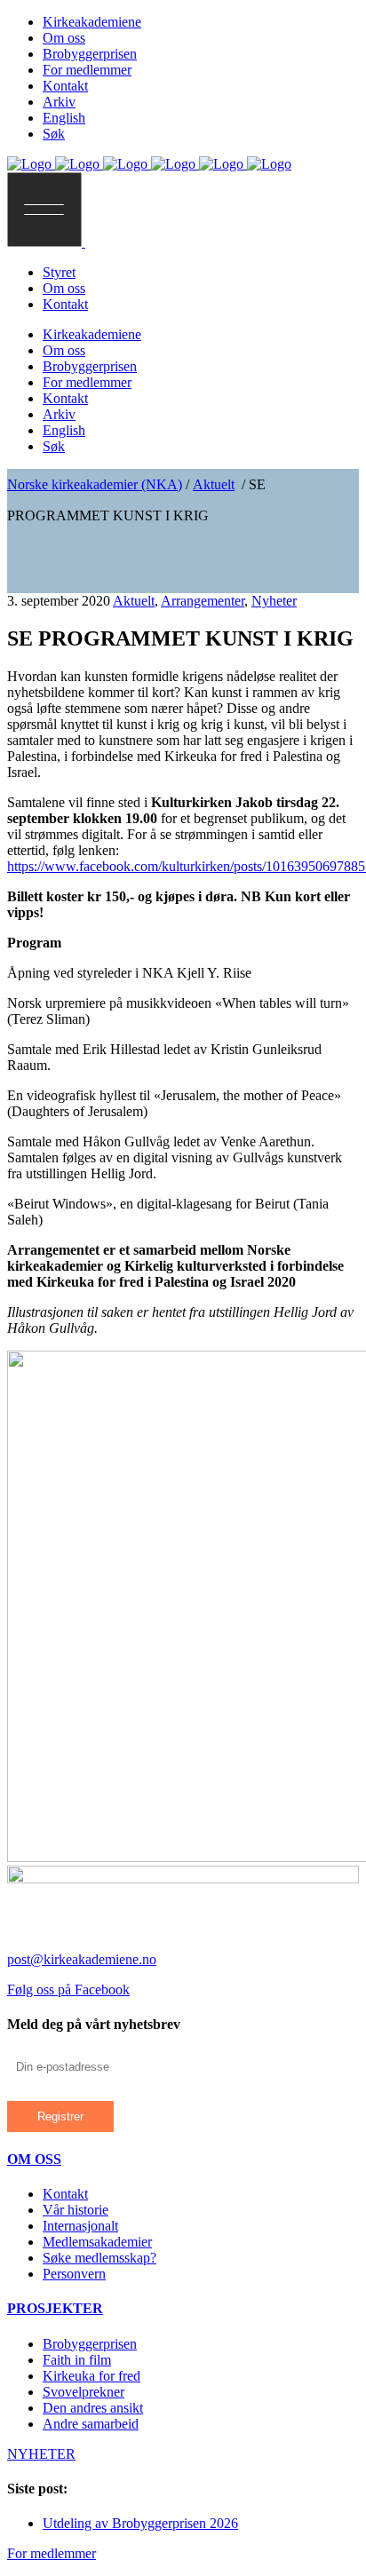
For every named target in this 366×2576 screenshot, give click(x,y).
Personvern (74, 2274)
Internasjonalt (80, 2226)
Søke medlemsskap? (99, 2258)
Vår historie (76, 2210)
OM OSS (34, 2159)
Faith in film (77, 2360)
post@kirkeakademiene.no (82, 1959)
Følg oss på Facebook (68, 1989)
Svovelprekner (84, 2392)
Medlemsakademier (97, 2242)
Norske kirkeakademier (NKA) (95, 484)
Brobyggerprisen (90, 2344)
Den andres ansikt (93, 2408)
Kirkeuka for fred (91, 2376)
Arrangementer (203, 601)
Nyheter (274, 601)
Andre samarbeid (91, 2424)
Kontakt (65, 2194)
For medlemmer (52, 2553)
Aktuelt (214, 484)
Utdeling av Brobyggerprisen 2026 (140, 2523)
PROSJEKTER (55, 2308)
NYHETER (41, 2454)
